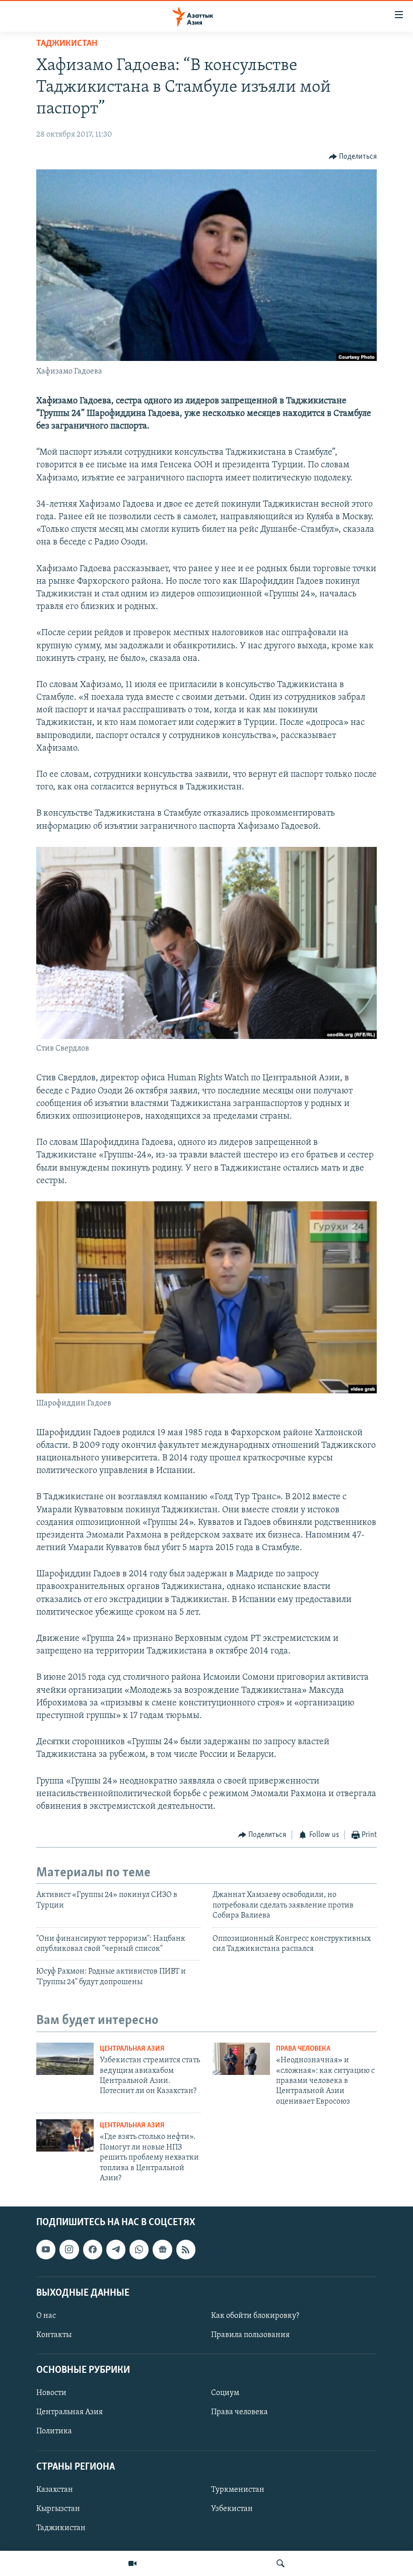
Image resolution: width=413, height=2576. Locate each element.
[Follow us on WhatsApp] (139, 2250)
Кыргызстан (58, 2509)
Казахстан (55, 2490)
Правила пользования (250, 2335)
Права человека (303, 2049)
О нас (46, 2316)
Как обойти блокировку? (255, 2316)
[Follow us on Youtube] (46, 2250)
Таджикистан (67, 44)
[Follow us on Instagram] (69, 2250)
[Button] (353, 157)
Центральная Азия (132, 2049)
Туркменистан (238, 2490)
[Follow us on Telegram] (116, 2250)
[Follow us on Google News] (162, 2250)
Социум (225, 2394)
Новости (51, 2394)
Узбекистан (232, 2509)
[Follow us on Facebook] (93, 2250)
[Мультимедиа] (132, 2563)
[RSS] (186, 2250)
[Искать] (281, 2563)
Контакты (54, 2335)
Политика (54, 2432)
